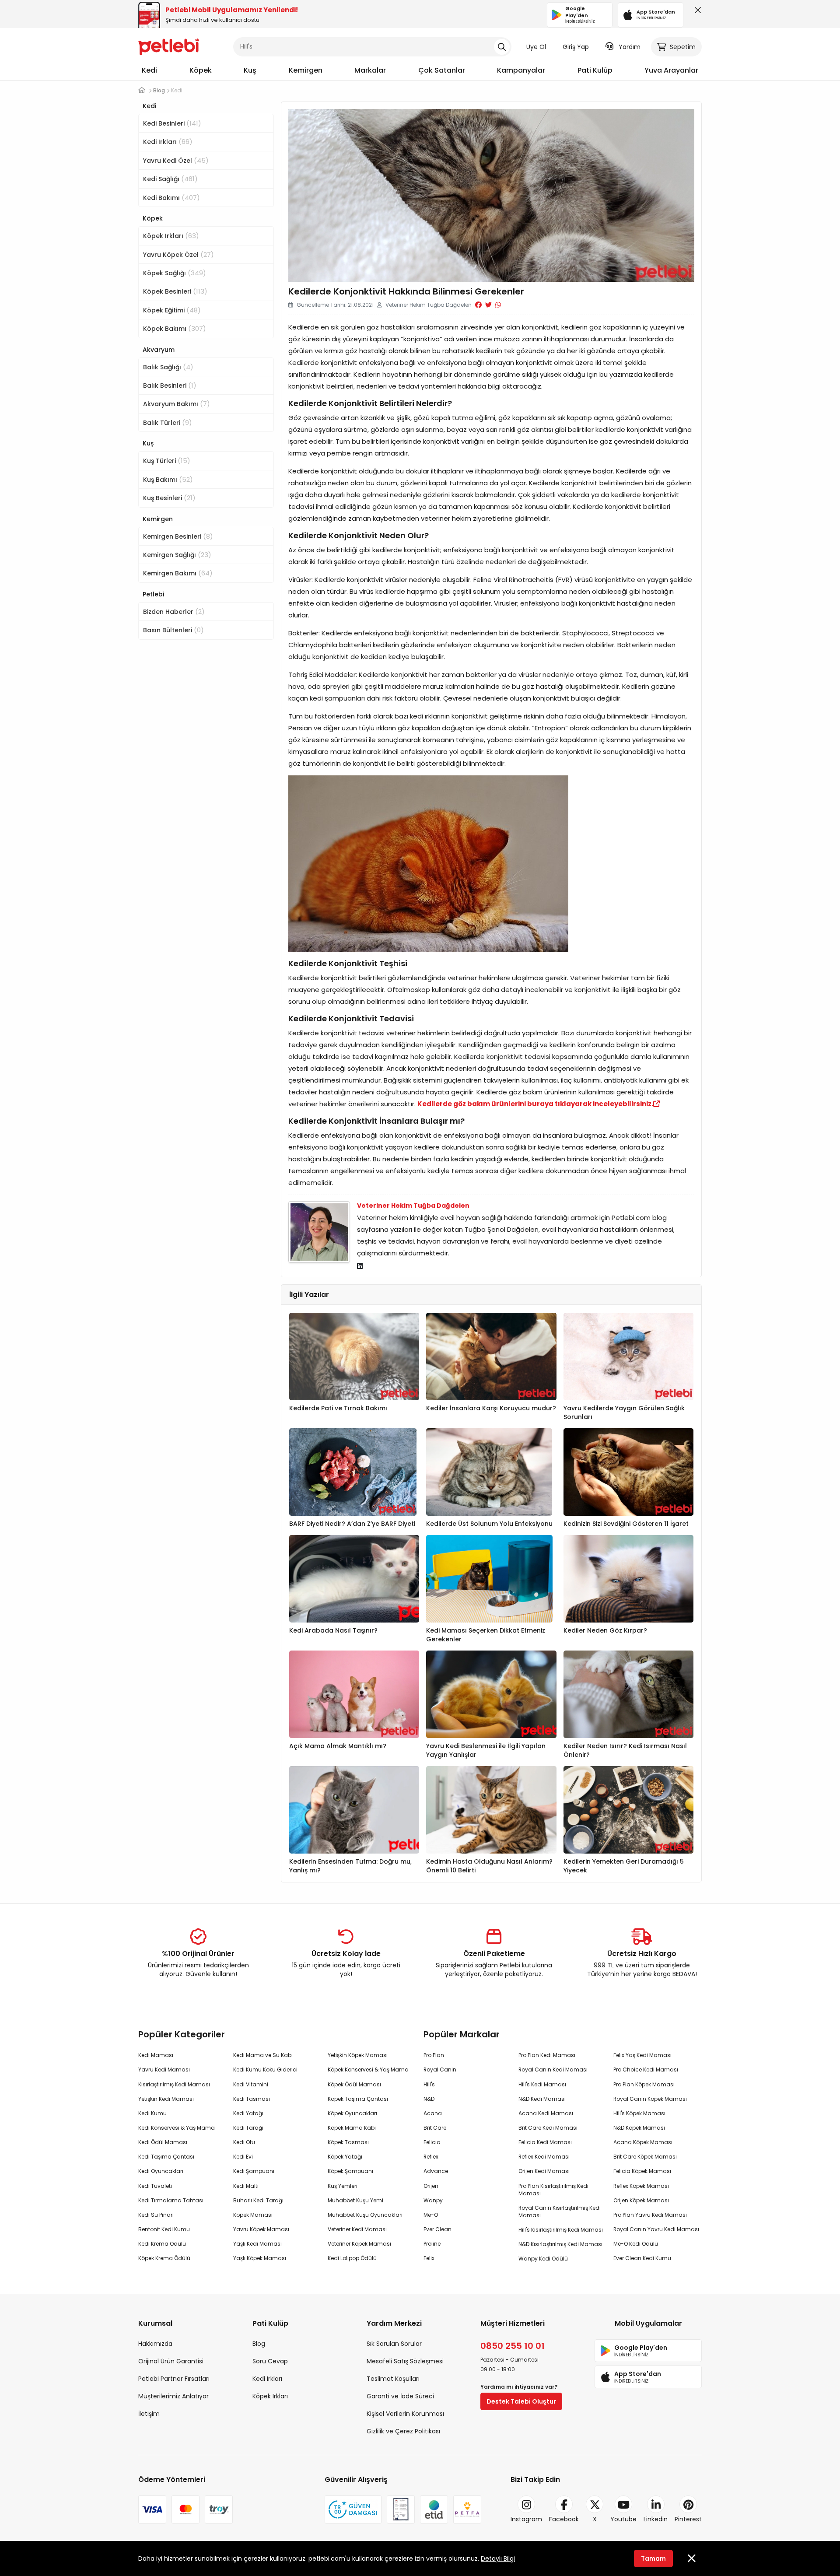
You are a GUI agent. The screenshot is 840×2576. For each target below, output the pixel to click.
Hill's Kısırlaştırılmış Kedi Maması (561, 2230)
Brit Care (435, 2128)
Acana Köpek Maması (643, 2142)
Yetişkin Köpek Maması (358, 2055)
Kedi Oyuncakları (161, 2171)
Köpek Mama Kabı (352, 2128)
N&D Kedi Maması (542, 2099)
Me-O (431, 2215)
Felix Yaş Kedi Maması (642, 2055)
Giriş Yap (576, 47)
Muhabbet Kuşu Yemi (355, 2200)
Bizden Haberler (174, 612)
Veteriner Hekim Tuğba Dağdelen (413, 1206)
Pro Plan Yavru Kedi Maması (650, 2215)
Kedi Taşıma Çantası (166, 2157)
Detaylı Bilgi (498, 2558)
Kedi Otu (244, 2142)
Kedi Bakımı (171, 198)
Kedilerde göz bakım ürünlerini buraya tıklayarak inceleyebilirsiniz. (535, 1104)
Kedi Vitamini (251, 2084)
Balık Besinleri (170, 385)
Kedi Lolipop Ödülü (352, 2258)
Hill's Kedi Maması (542, 2084)
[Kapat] (696, 12)
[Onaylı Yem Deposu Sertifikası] (401, 2509)
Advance (436, 2171)
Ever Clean (437, 2229)
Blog (259, 2344)
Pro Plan (434, 2055)
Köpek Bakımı (175, 328)
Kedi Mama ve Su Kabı (263, 2055)
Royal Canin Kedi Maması (553, 2070)
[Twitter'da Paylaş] (488, 305)
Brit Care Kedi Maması (548, 2128)
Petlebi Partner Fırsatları (174, 2379)
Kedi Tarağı (248, 2128)
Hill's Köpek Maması (639, 2113)
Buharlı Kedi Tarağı (258, 2200)
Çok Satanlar (442, 70)
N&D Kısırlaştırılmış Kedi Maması (560, 2244)
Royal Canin (440, 2070)
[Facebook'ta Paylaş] (478, 305)
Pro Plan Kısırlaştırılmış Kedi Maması (553, 2190)
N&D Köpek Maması (639, 2128)
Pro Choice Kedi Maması (646, 2070)
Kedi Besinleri (172, 123)
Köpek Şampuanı (350, 2171)
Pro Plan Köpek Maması (644, 2084)
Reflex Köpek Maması (641, 2186)
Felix (429, 2258)
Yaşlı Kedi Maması (257, 2244)
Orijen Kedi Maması (544, 2171)
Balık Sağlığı (168, 367)
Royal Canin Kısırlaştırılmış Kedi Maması (560, 2212)
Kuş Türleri (167, 461)
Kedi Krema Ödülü (162, 2244)
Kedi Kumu (152, 2113)
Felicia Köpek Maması (642, 2171)
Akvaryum (159, 350)
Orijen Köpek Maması (641, 2200)
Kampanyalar (521, 70)
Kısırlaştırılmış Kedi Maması (174, 2084)
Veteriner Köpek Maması (359, 2244)
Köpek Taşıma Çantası (358, 2099)
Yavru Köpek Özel (178, 254)
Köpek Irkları (171, 236)
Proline (432, 2244)
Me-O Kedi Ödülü (636, 2244)
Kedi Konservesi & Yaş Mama (177, 2128)
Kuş (250, 70)
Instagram (526, 2519)
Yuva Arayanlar (671, 70)
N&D (429, 2099)
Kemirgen (306, 70)
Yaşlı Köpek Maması (260, 2258)
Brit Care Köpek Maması (645, 2157)
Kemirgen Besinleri (178, 536)
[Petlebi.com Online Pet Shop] (169, 46)
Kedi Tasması (252, 2099)
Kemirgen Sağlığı (177, 555)
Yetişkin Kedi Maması (166, 2099)
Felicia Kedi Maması (545, 2142)
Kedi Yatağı (248, 2113)
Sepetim (683, 47)
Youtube (623, 2519)
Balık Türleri (168, 422)
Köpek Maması (253, 2215)
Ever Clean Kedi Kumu (642, 2258)
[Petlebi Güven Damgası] (353, 2509)
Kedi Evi (243, 2157)
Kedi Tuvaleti (155, 2186)
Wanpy (433, 2200)
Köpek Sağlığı (175, 273)
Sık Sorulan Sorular (394, 2344)
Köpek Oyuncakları (352, 2113)
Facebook (564, 2519)
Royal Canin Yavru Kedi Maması (656, 2229)
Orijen (431, 2186)
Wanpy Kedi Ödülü (543, 2259)
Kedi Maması (156, 2055)
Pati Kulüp (595, 70)
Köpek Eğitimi (172, 310)
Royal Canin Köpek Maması (650, 2099)
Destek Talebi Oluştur (521, 2401)
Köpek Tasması (348, 2142)
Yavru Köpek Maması (261, 2229)
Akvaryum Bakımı (177, 404)
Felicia (432, 2142)
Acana (433, 2113)
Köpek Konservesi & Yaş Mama (368, 2070)
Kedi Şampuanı (254, 2171)
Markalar (370, 70)
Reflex (431, 2157)
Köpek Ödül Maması (354, 2084)
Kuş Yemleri (343, 2186)
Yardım (630, 47)
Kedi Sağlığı (170, 179)
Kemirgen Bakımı (178, 573)
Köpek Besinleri (175, 291)
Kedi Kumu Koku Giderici (265, 2070)
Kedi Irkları (168, 142)
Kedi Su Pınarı (156, 2215)
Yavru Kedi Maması (164, 2070)
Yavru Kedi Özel (176, 160)
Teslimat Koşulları (393, 2379)
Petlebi (153, 594)
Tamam (653, 2558)
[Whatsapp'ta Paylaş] (498, 305)
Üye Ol (536, 47)
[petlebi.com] (142, 90)
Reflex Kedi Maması (544, 2157)
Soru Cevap (270, 2361)
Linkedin (656, 2519)
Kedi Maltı (246, 2186)
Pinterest (688, 2519)
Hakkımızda (155, 2344)
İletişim (149, 2414)
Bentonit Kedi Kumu (164, 2229)
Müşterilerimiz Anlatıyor (173, 2396)
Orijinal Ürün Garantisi (171, 2361)
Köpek (201, 70)
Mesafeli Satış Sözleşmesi (405, 2361)
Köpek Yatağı (345, 2157)
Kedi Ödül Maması (163, 2142)
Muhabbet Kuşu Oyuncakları (365, 2215)
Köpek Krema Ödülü (164, 2258)
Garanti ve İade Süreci (400, 2396)
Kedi (149, 70)
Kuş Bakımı (168, 479)
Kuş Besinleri (169, 498)
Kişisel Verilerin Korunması (405, 2414)
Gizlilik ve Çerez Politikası (403, 2431)
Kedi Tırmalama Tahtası (171, 2200)
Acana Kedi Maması (546, 2113)
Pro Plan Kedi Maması (547, 2055)
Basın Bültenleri (173, 630)
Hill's (429, 2084)
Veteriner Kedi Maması (357, 2229)
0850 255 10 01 (513, 2346)
